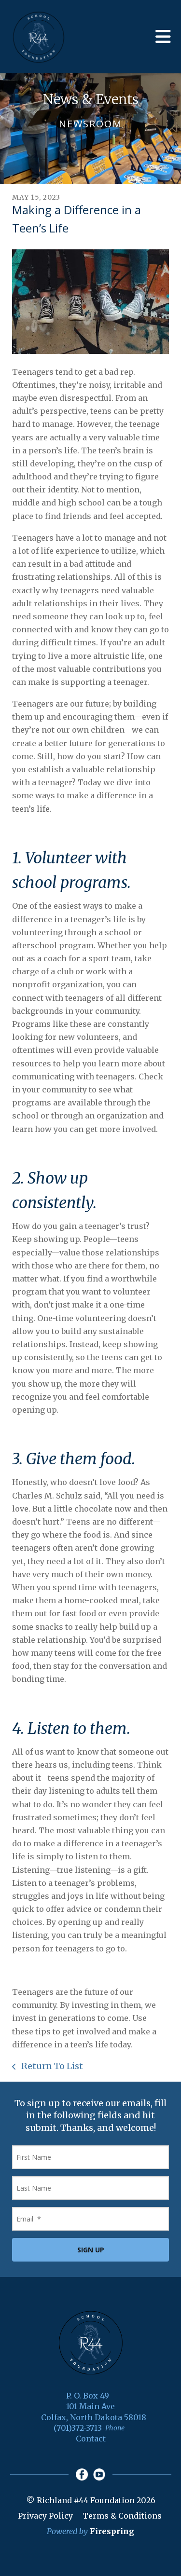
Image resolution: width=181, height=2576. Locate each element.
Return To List (51, 2066)
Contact (91, 2439)
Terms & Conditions (122, 2516)
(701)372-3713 (78, 2428)
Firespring (112, 2531)
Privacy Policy (45, 2516)
